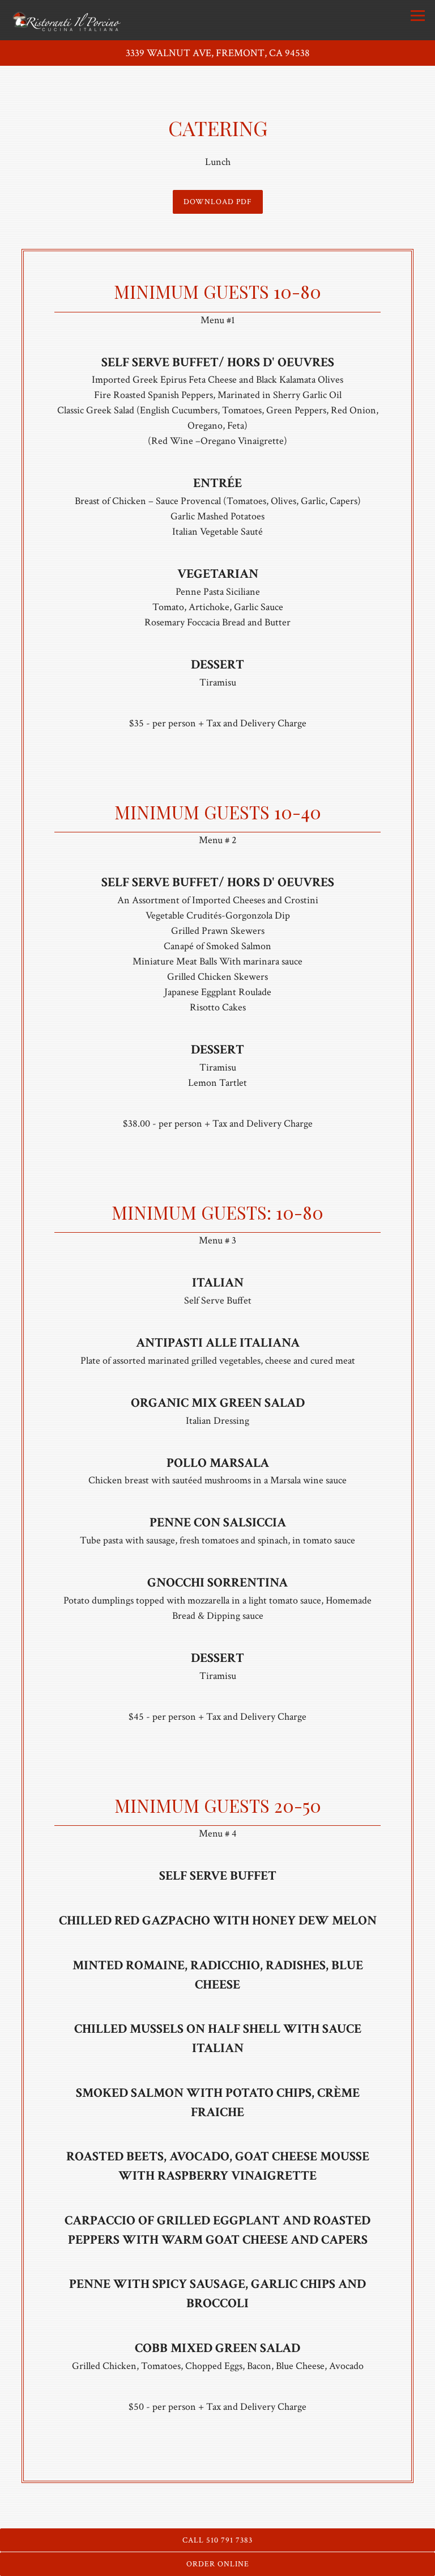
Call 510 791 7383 (217, 2540)
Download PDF (218, 202)
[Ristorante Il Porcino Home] (66, 20)
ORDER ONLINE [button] (218, 2564)
